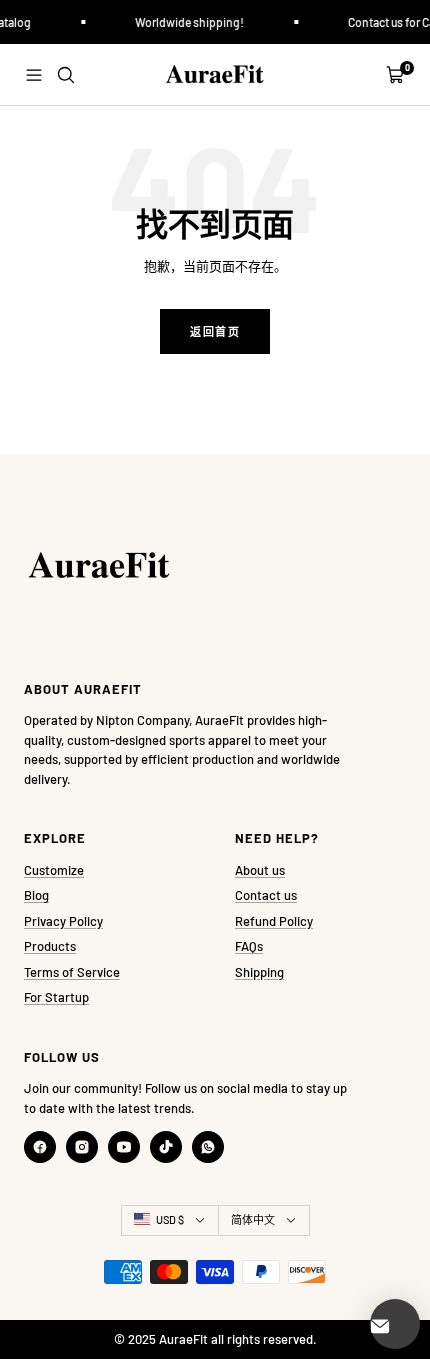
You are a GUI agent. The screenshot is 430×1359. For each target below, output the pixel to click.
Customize (54, 870)
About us (260, 870)
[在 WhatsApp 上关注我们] (208, 1147)
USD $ (170, 1219)
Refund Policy (274, 921)
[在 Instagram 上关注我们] (82, 1147)
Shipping (259, 972)
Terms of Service (72, 972)
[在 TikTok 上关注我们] (166, 1147)
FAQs (249, 946)
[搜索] (66, 75)
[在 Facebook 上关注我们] (40, 1147)
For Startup (56, 997)
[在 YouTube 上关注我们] (124, 1147)
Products (50, 946)
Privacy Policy (63, 921)
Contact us (266, 895)
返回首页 (215, 331)
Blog (36, 895)
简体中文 (253, 1219)
